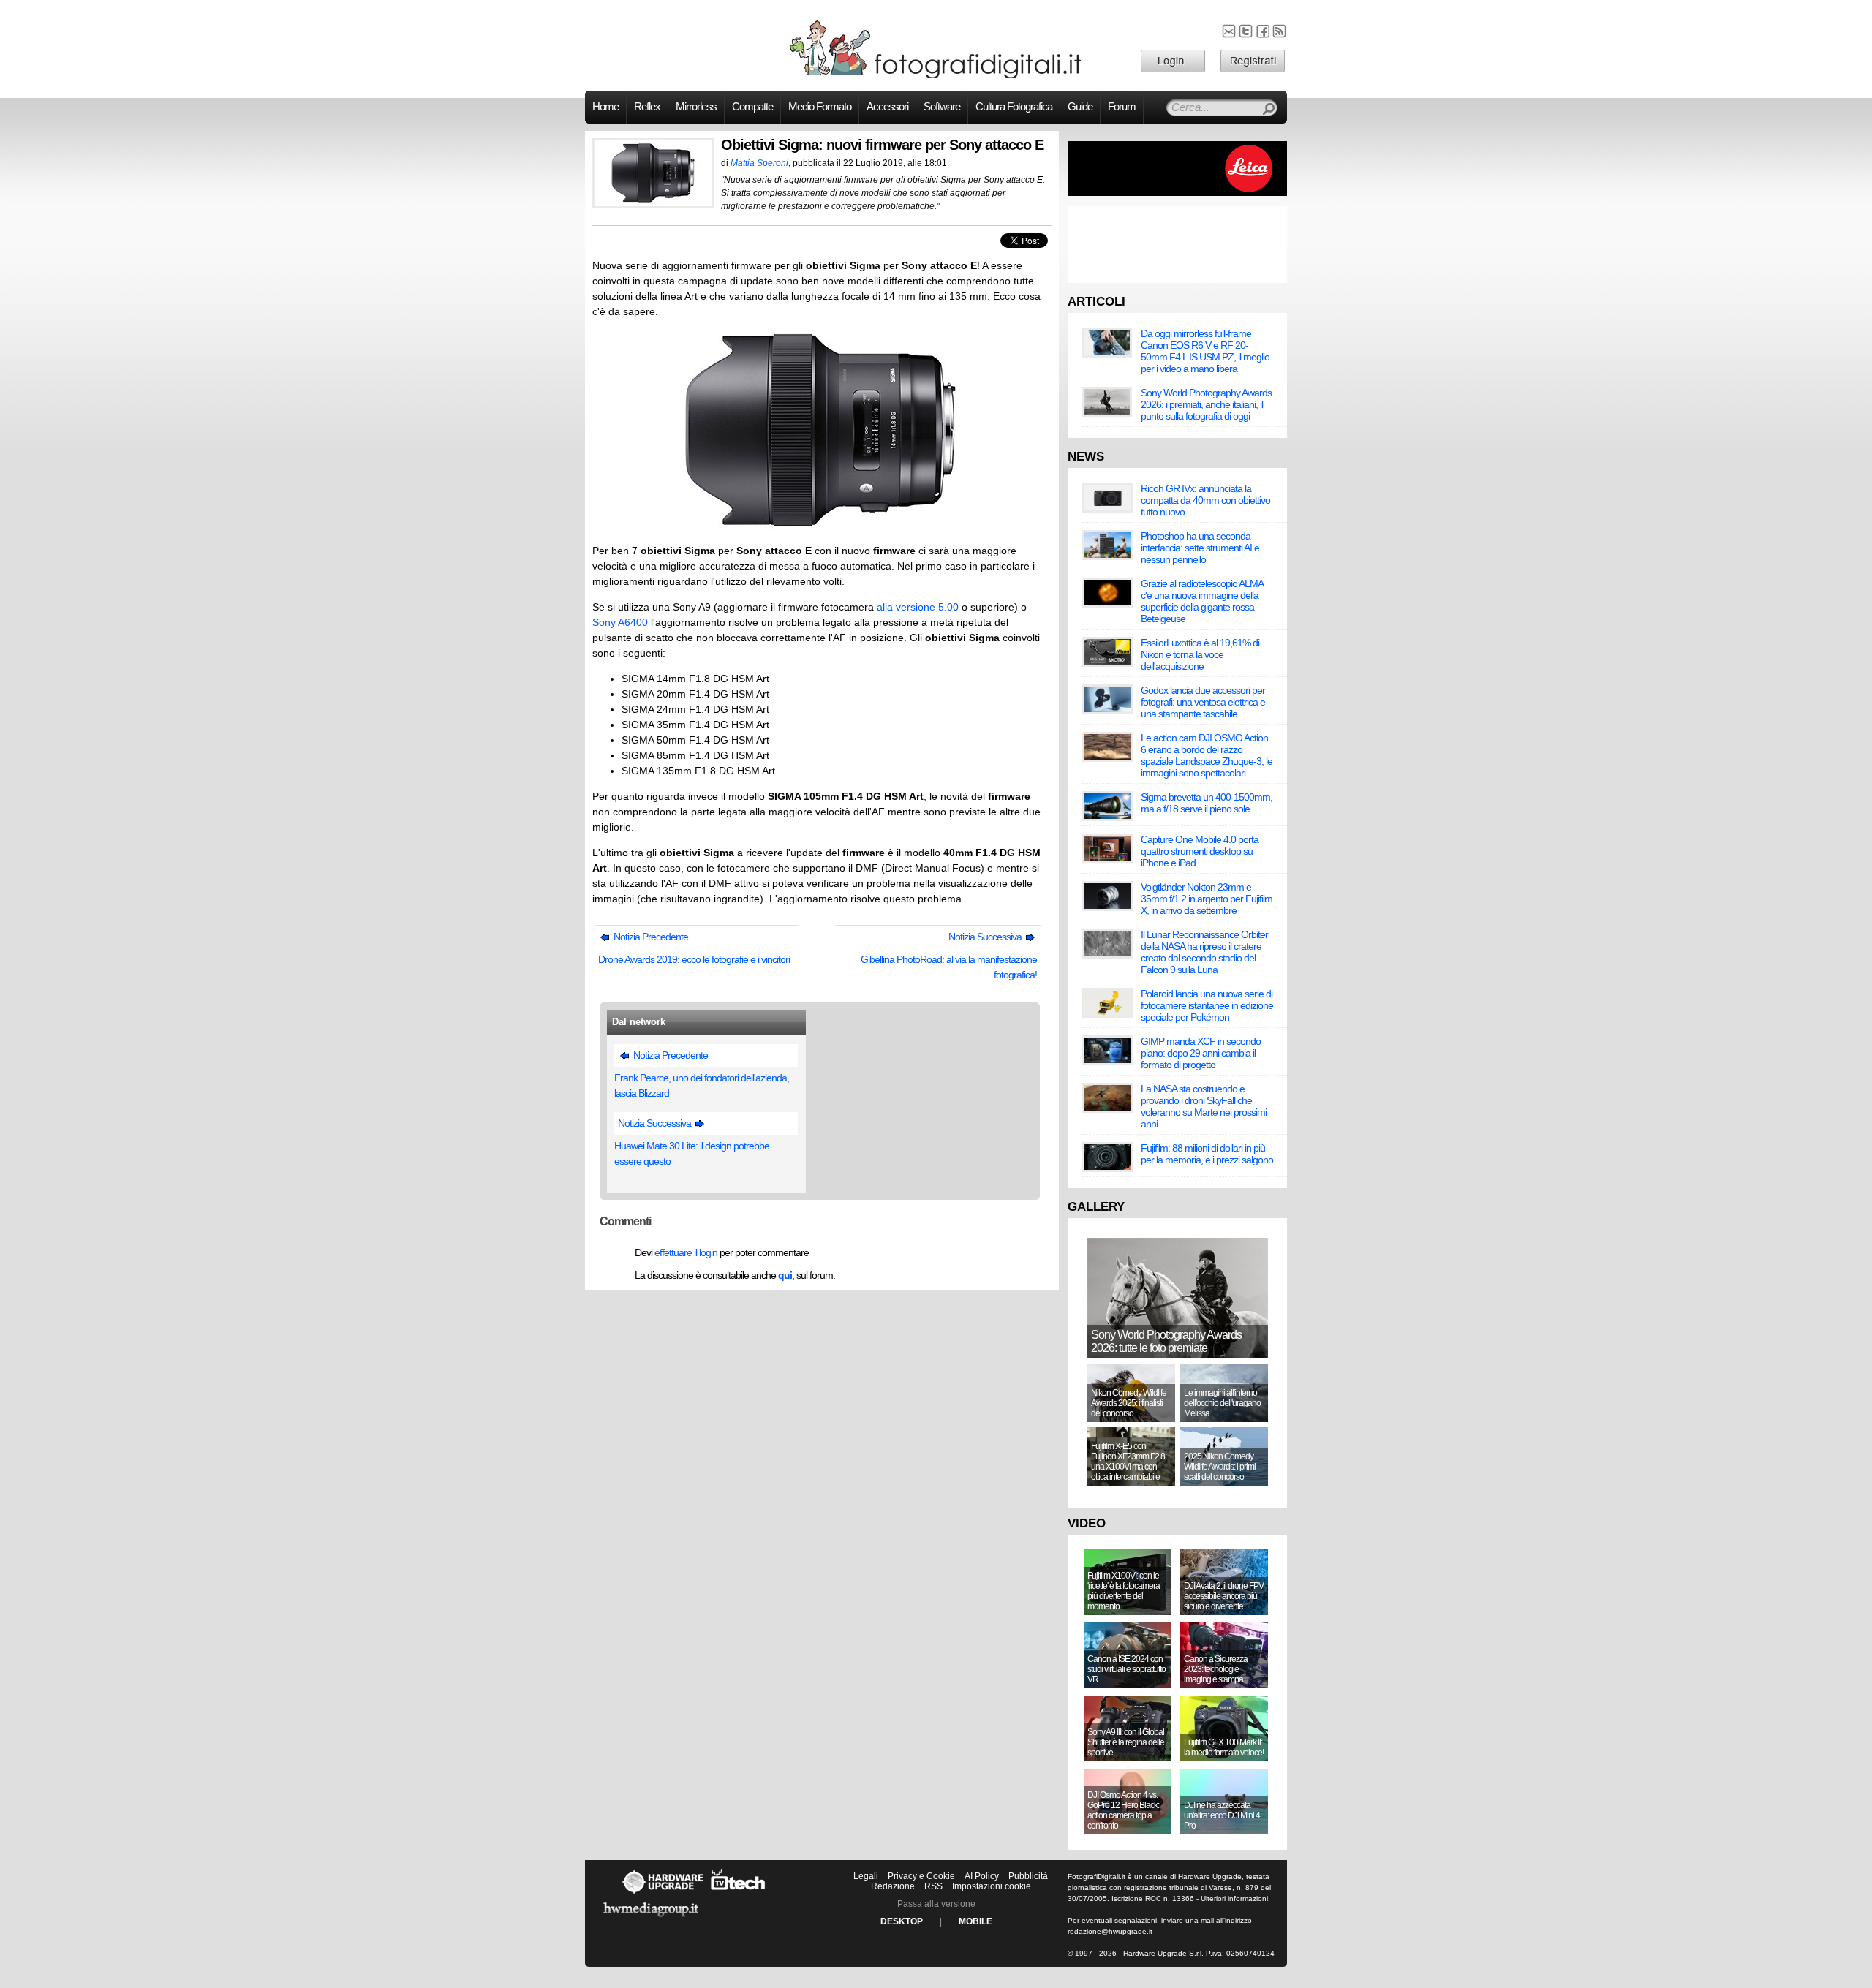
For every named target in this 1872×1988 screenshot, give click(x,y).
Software (942, 107)
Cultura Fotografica (1014, 107)
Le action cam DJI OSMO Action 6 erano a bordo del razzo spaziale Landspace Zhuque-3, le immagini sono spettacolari (1207, 755)
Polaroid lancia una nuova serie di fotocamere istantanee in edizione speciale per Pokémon (1207, 1005)
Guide (1080, 107)
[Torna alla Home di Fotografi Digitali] (936, 76)
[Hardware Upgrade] (663, 1894)
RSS (933, 1886)
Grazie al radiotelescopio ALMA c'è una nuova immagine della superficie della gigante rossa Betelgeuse (1202, 601)
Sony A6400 (620, 622)
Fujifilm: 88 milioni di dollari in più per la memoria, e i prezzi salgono (1207, 1154)
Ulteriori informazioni (1234, 1898)
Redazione (893, 1886)
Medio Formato (820, 107)
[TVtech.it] (738, 1894)
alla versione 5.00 (918, 607)
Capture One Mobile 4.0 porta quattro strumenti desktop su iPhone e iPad (1200, 851)
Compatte (752, 107)
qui (785, 1275)
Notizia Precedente (650, 937)
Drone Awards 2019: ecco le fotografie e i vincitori (694, 959)
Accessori (887, 107)
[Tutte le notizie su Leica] (1177, 193)
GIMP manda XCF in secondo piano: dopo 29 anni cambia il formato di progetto (1201, 1053)
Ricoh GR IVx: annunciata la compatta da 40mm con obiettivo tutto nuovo (1205, 500)
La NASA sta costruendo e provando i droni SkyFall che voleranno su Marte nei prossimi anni (1204, 1106)
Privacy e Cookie (921, 1876)
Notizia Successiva (986, 937)
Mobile (975, 1921)
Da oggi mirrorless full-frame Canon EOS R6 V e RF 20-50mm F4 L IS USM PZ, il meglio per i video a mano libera (1205, 351)
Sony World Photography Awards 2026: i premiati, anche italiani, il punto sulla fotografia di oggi (1206, 404)
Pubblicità (1028, 1876)
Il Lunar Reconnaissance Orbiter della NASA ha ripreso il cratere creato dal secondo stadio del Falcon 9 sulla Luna (1204, 952)
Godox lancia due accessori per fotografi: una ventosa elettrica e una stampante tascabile (1203, 702)
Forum (1122, 107)
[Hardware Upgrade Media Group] (651, 1919)
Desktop (902, 1921)
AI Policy (982, 1876)
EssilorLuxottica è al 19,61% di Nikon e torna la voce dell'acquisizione (1200, 654)
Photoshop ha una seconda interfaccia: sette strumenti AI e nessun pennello (1200, 548)
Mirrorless (696, 107)
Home (605, 107)
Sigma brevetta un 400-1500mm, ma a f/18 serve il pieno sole (1207, 803)
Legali (866, 1876)
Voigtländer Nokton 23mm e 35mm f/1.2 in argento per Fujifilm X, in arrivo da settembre (1207, 899)
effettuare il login (686, 1252)
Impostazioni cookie (992, 1886)
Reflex (647, 107)
